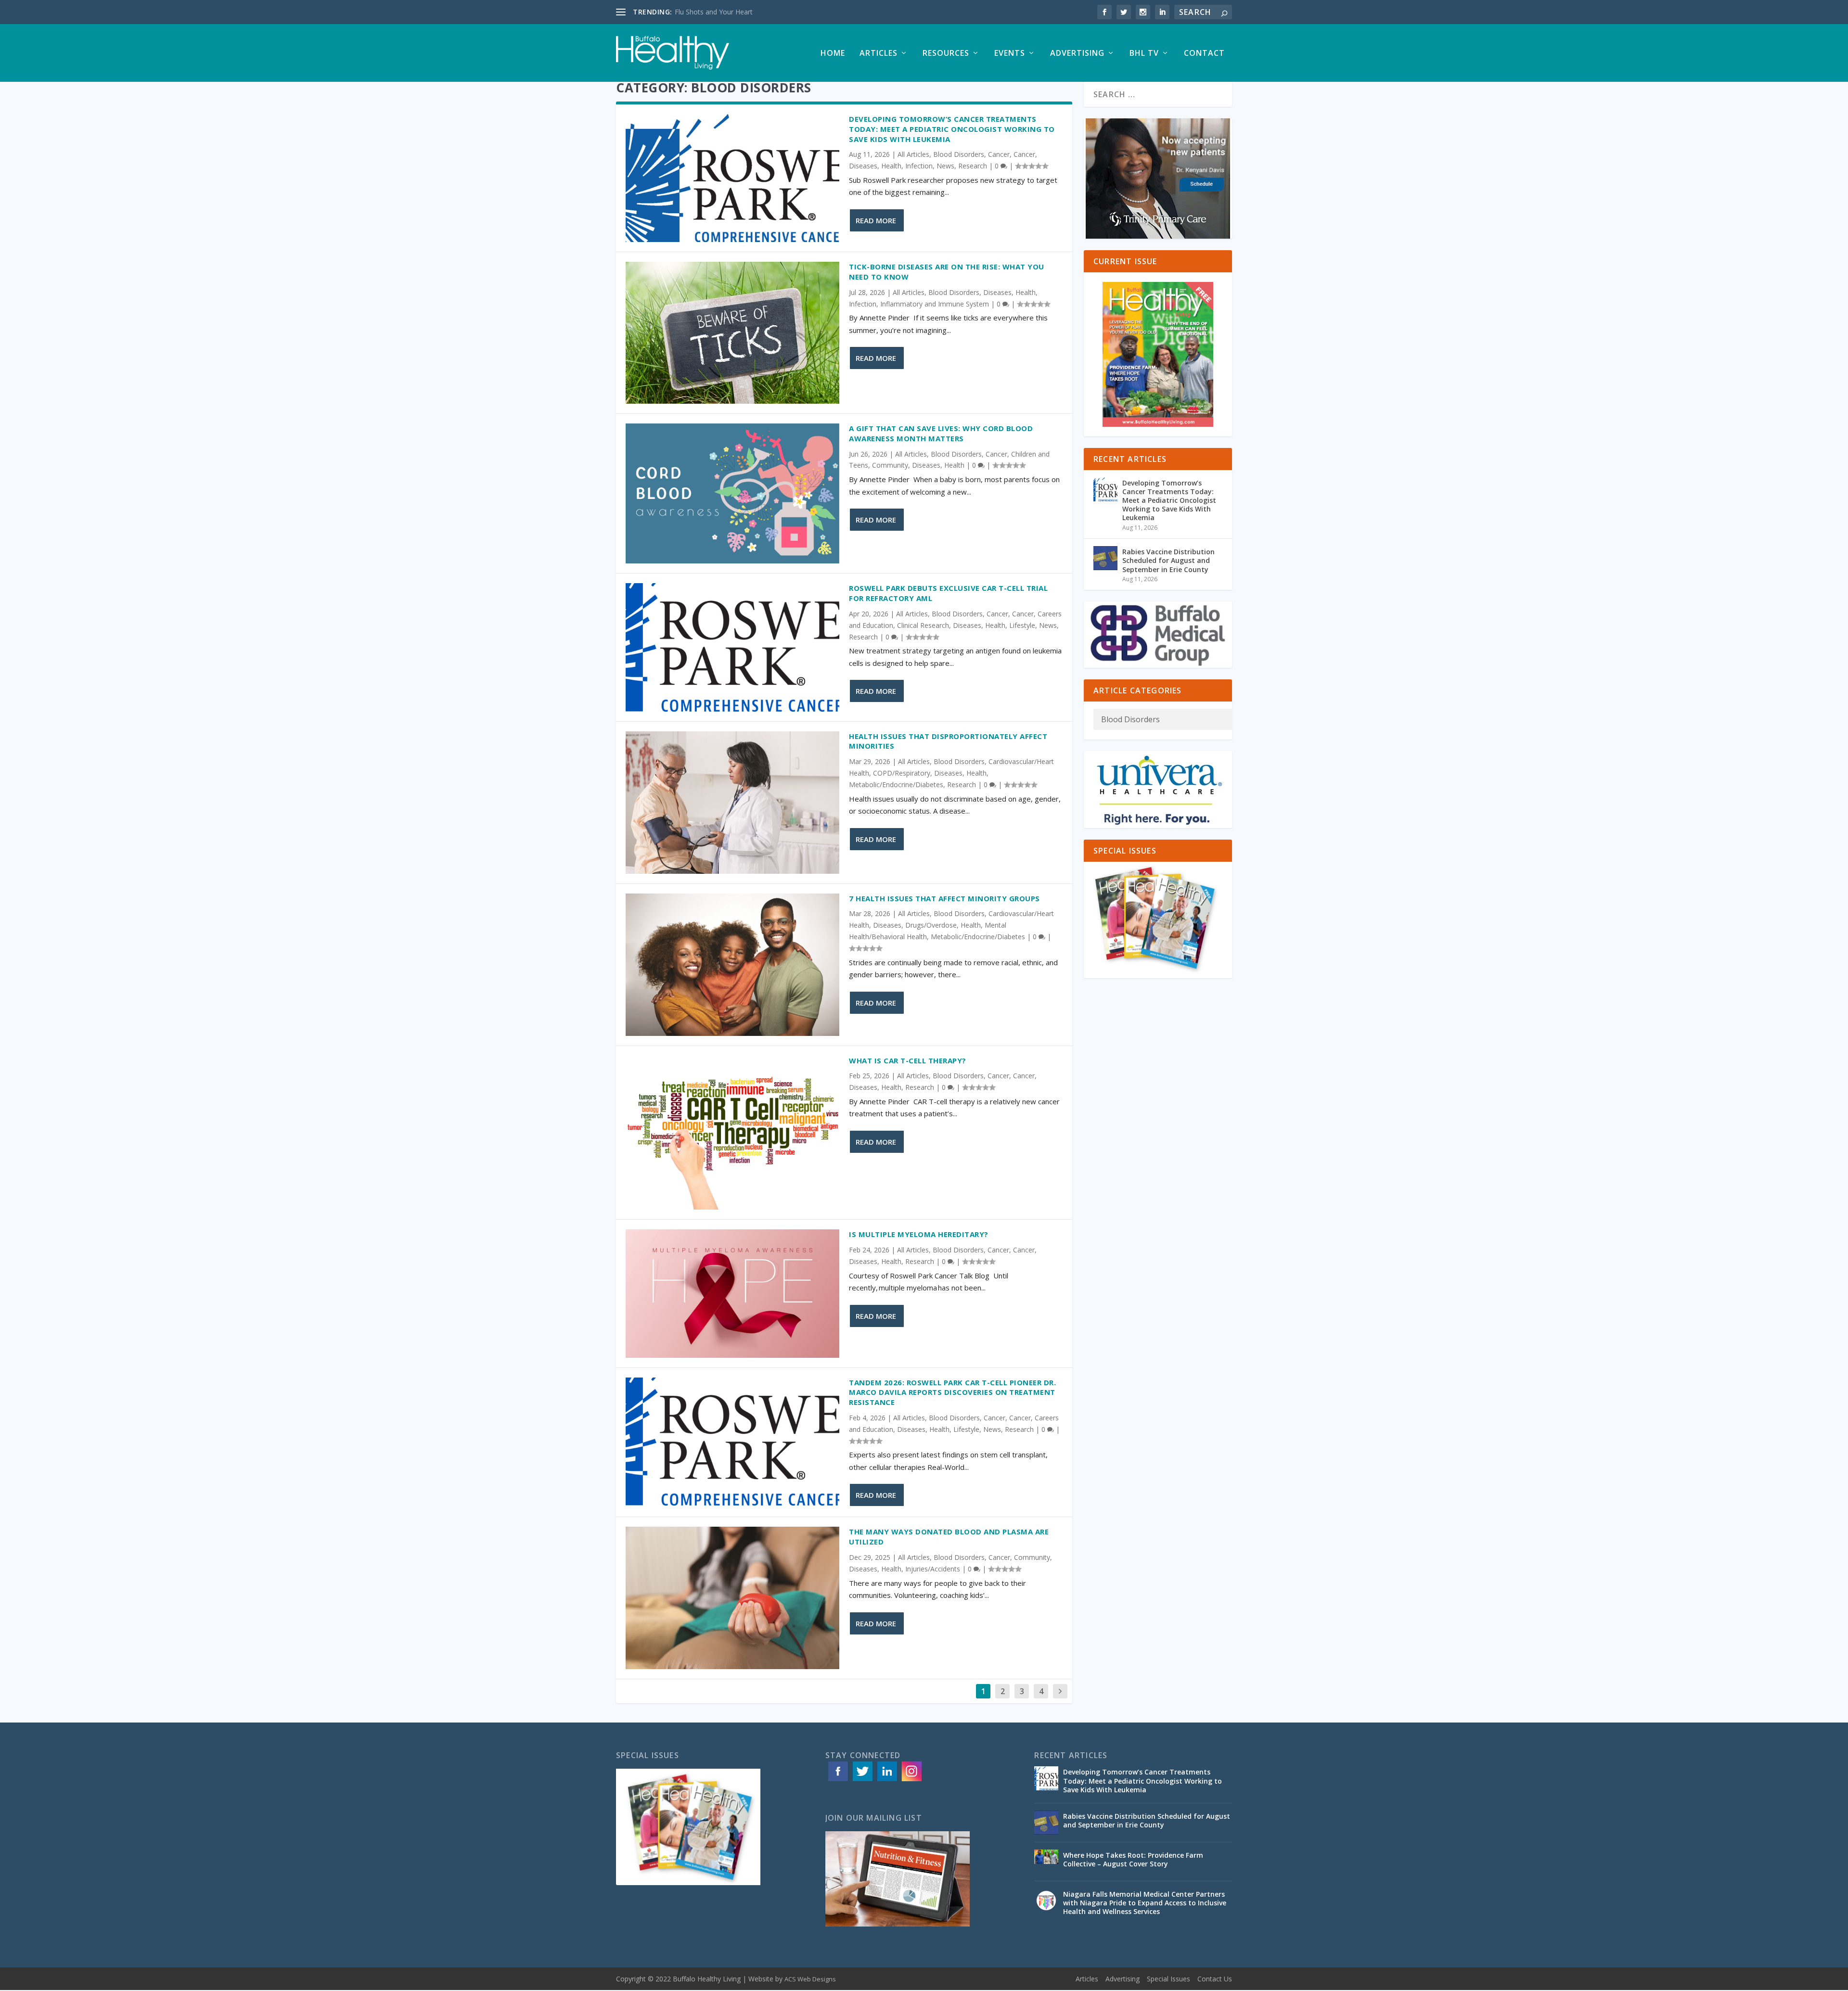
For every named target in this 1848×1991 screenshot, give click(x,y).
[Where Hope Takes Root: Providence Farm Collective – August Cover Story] (1046, 1862)
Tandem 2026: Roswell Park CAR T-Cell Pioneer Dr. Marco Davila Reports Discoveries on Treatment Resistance (952, 1392)
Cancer (999, 154)
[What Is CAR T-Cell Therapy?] (732, 1133)
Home (833, 54)
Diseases (863, 166)
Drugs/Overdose (931, 925)
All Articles (913, 154)
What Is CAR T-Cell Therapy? (909, 1060)
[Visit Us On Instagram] (911, 1780)
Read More (876, 220)
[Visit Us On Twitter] (862, 1780)
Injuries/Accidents (933, 1569)
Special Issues (1168, 1979)
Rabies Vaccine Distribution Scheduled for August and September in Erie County (1168, 560)
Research (973, 166)
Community (890, 465)
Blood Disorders (959, 154)
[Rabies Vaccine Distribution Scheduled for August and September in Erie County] (1105, 558)
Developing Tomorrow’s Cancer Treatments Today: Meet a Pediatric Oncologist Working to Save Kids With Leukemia (952, 129)
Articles (879, 54)
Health (891, 166)
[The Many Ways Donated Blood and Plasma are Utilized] (732, 1598)
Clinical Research (923, 625)
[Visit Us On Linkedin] (887, 1780)
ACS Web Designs (810, 1979)
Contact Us (1215, 1979)
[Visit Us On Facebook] (838, 1780)
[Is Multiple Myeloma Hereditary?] (732, 1293)
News (945, 166)
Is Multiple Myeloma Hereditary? (920, 1234)
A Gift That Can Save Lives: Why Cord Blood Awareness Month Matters (941, 433)
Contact (1204, 54)
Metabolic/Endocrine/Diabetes (896, 785)
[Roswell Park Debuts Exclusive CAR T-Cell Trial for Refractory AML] (732, 647)
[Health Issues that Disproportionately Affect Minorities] (732, 803)
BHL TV (1144, 54)
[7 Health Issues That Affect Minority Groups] (732, 965)
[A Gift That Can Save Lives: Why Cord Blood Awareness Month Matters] (732, 493)
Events (1010, 54)
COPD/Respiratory (902, 773)
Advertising (1077, 54)
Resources (946, 54)
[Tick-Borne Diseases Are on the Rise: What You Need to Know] (732, 333)
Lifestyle (1022, 625)
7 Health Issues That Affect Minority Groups (947, 898)
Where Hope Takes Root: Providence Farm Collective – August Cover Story (1133, 1859)
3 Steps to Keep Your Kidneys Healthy (733, 12)
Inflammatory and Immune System (935, 304)
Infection (919, 166)
